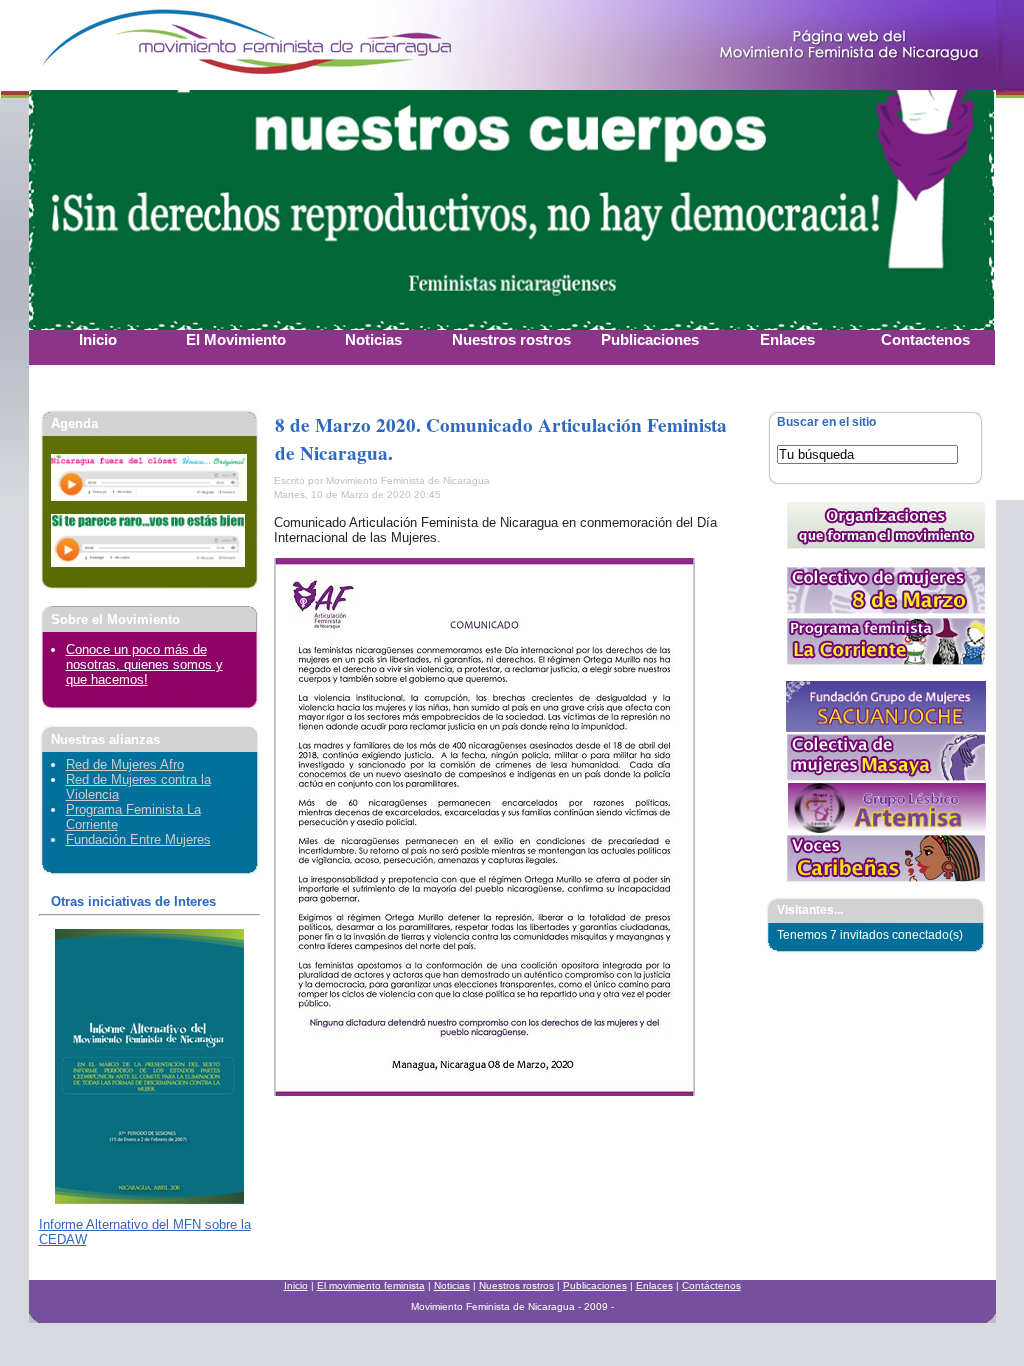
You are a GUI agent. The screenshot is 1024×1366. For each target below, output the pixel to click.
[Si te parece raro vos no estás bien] (148, 562)
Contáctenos (711, 1285)
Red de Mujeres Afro (125, 764)
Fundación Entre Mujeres (138, 839)
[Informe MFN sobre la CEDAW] (149, 1199)
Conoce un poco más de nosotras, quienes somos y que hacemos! (144, 664)
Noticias (452, 1285)
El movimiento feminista (371, 1285)
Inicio (296, 1285)
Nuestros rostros (516, 1285)
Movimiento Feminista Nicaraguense (154, 45)
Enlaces (654, 1285)
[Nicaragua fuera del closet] (149, 496)
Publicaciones (595, 1285)
